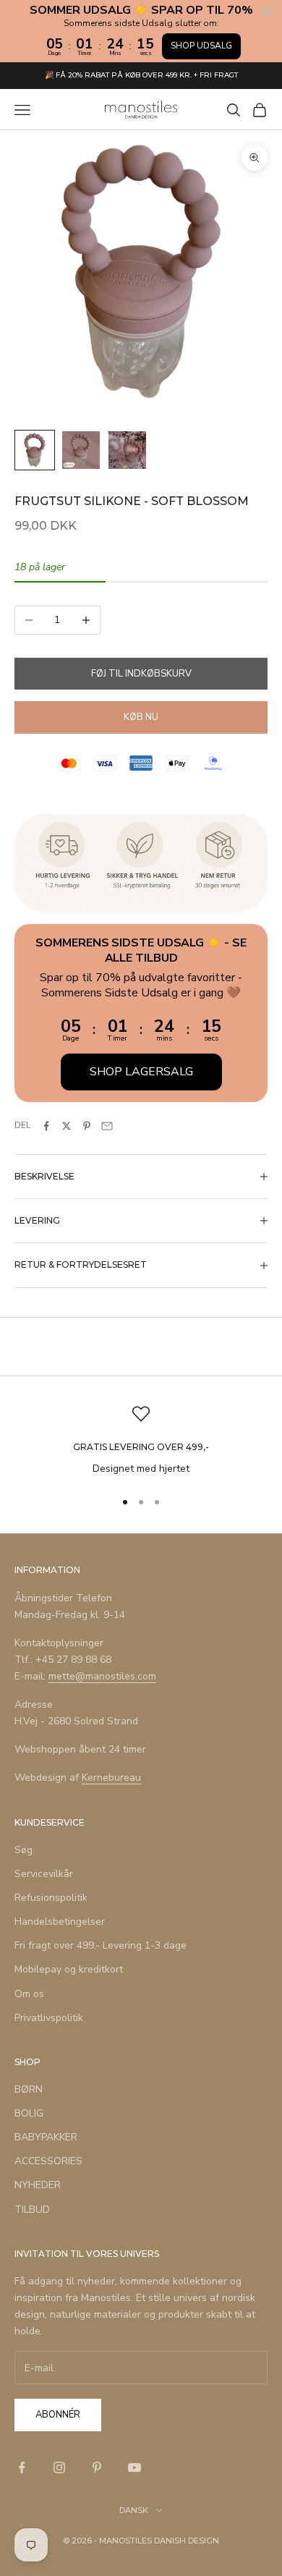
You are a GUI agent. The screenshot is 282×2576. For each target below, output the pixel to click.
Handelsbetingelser (60, 1922)
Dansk (134, 2510)
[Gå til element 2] (81, 450)
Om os (29, 1994)
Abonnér (58, 2415)
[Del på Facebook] (46, 1126)
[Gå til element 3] (127, 450)
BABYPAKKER (46, 2137)
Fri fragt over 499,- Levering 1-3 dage (101, 1945)
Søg (23, 1850)
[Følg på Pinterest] (97, 2467)
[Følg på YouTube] (134, 2467)
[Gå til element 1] (35, 450)
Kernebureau (111, 1778)
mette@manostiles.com (102, 1676)
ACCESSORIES (48, 2161)
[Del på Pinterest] (87, 1126)
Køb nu (141, 717)
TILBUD (32, 2209)
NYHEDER (38, 2185)
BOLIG (29, 2113)
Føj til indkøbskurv (141, 674)
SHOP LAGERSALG (141, 1072)
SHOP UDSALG (201, 46)
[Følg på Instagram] (59, 2467)
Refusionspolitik (51, 1898)
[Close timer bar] (268, 12)
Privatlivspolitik (49, 2018)
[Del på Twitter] (67, 1126)
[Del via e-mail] (107, 1126)
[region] (141, 1441)
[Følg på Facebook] (22, 2467)
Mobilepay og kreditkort (69, 1969)
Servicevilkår (44, 1874)
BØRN (29, 2089)
